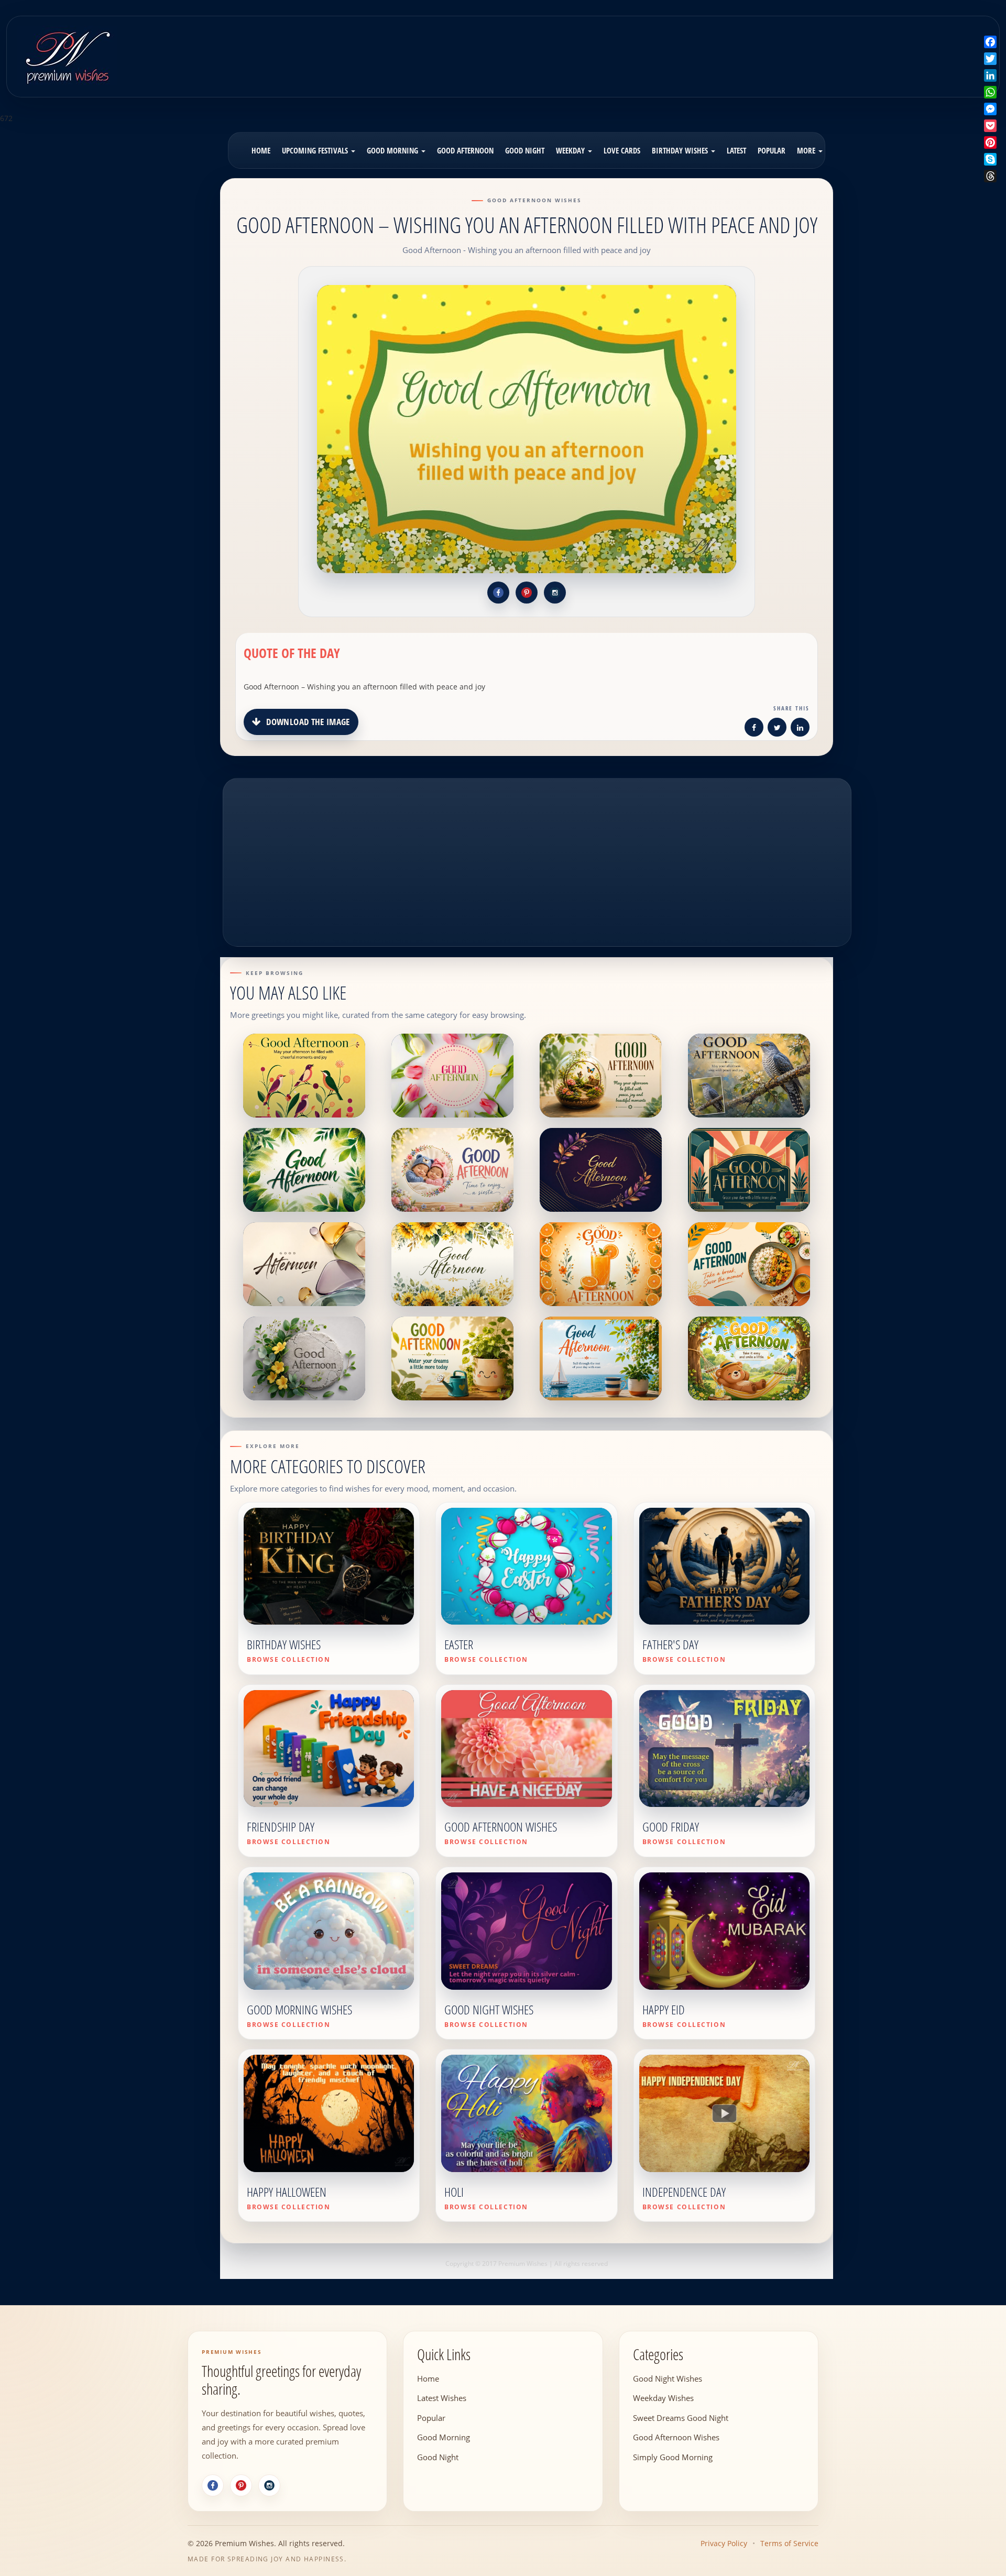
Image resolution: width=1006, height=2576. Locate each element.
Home (261, 150)
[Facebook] (213, 2485)
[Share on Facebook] (754, 729)
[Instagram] (269, 2485)
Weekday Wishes (663, 2398)
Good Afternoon (465, 150)
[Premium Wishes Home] (67, 55)
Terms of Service (789, 2543)
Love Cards (622, 150)
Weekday (571, 150)
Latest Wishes (442, 2398)
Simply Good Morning (673, 2457)
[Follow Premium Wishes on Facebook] (498, 593)
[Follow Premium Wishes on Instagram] (555, 593)
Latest (736, 150)
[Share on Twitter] (777, 729)
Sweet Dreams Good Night (681, 2417)
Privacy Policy (724, 2543)
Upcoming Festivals (316, 150)
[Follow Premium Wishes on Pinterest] (527, 593)
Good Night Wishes (668, 2378)
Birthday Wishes (681, 150)
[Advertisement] (625, 49)
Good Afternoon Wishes (676, 2437)
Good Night (525, 150)
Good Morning (393, 150)
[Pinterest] (241, 2485)
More (807, 150)
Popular (772, 150)
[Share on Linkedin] (800, 729)
